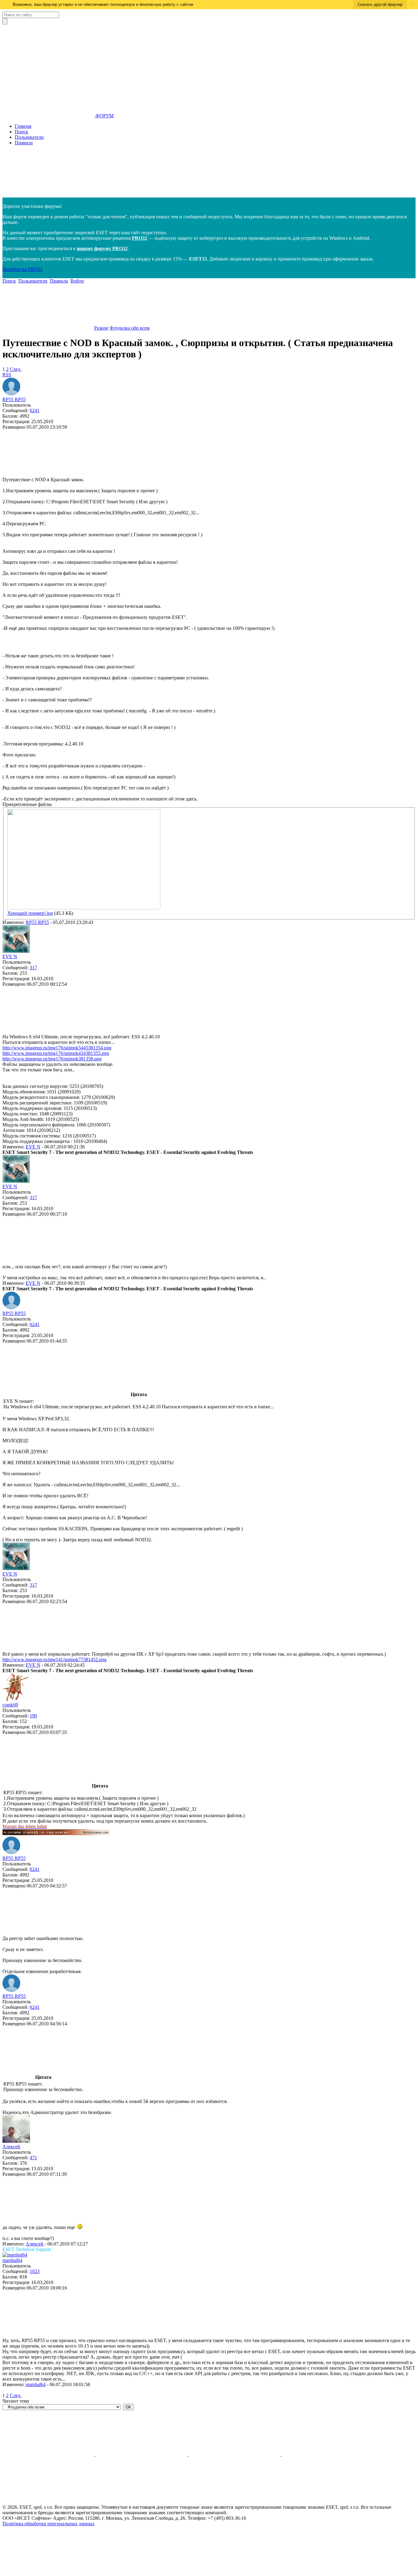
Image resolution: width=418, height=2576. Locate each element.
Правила (24, 143)
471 (33, 2158)
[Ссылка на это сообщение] (48, 474)
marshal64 (12, 2260)
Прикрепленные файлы (27, 804)
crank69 (10, 1705)
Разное (101, 328)
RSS (7, 375)
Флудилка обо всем (130, 328)
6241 (35, 410)
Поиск (21, 132)
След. (16, 369)
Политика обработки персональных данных (49, 2524)
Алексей (11, 2147)
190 (33, 1716)
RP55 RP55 (14, 399)
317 (33, 968)
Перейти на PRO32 (22, 269)
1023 (35, 2271)
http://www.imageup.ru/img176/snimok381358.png (52, 1059)
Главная (23, 126)
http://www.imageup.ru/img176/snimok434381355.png (56, 1053)
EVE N (10, 957)
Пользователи (29, 137)
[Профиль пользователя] (11, 394)
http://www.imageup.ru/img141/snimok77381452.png (54, 1659)
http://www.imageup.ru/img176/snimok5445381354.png (57, 1048)
